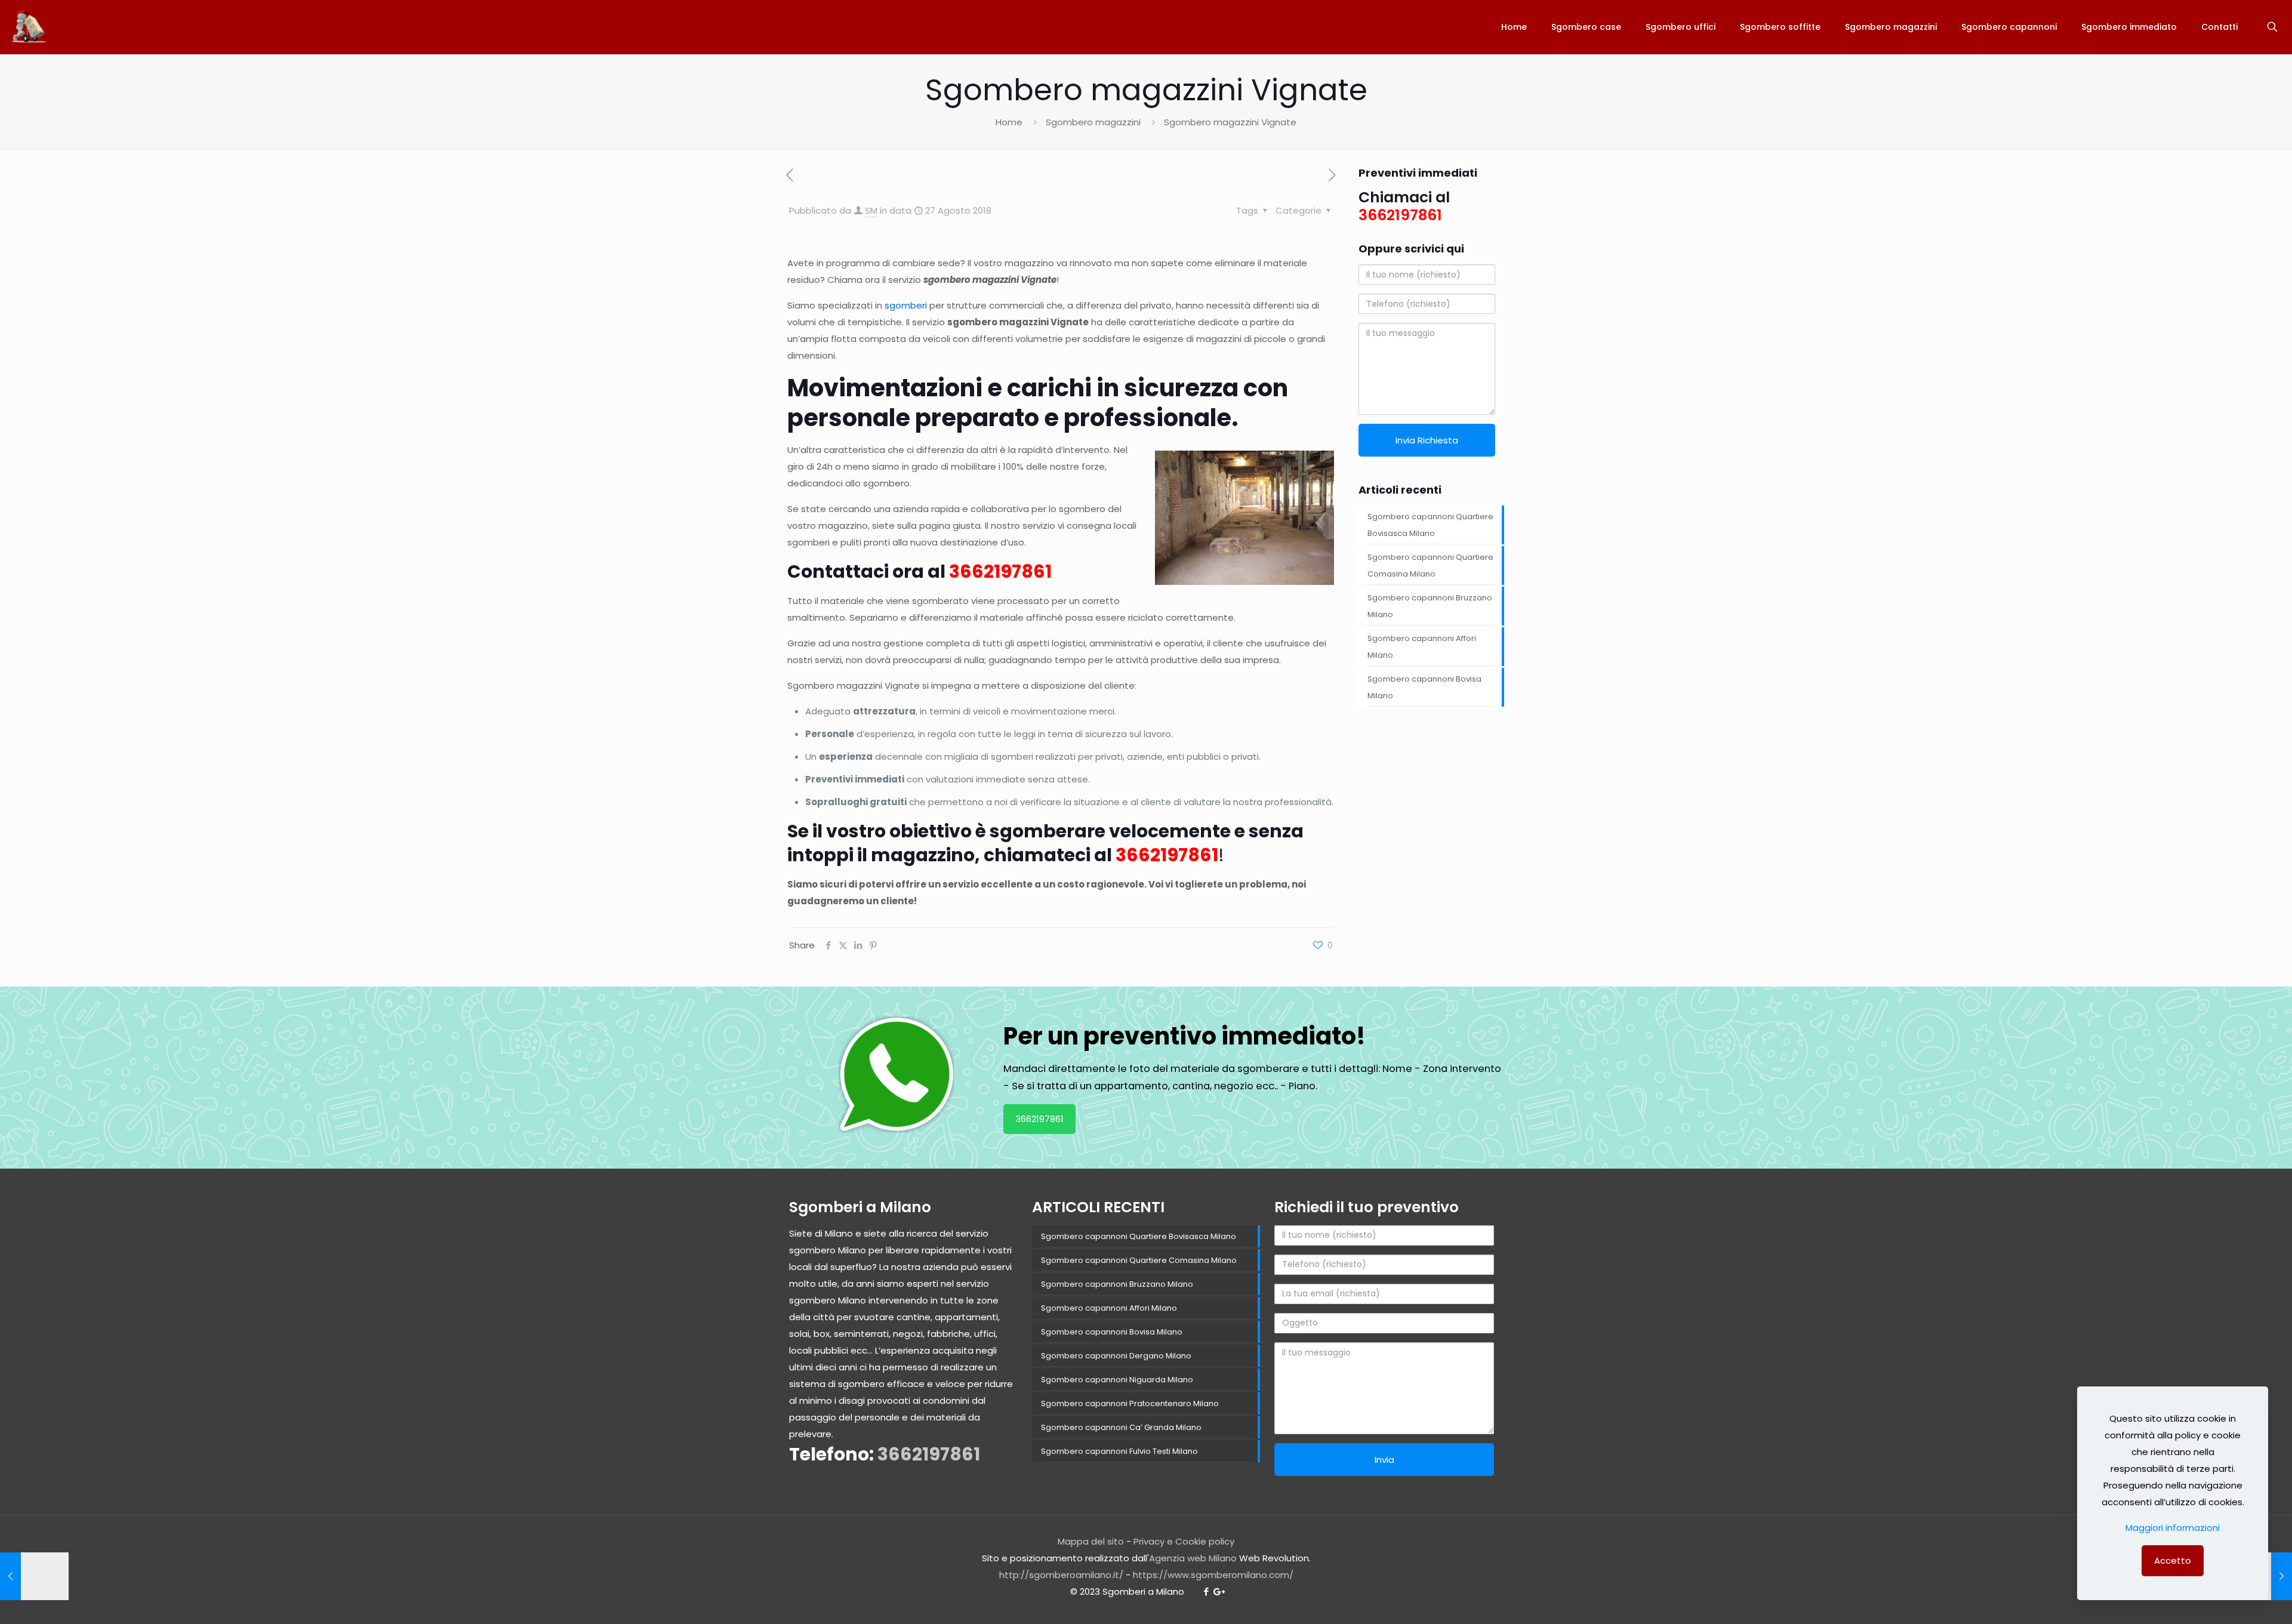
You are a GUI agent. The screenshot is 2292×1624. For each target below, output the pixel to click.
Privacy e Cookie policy (1184, 1541)
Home (1009, 122)
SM (871, 210)
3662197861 (1000, 571)
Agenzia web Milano (1193, 1558)
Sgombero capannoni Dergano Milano (1116, 1356)
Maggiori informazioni (2173, 1528)
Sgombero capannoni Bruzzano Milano (1430, 606)
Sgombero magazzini (1093, 122)
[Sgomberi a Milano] (30, 27)
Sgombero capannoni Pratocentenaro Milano (1130, 1403)
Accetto (2173, 1560)
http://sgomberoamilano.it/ (1061, 1575)
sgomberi (906, 305)
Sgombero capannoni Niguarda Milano (1117, 1380)
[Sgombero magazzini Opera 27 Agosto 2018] (34, 1576)
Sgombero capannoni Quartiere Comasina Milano (1430, 566)
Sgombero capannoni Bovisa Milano (1424, 687)
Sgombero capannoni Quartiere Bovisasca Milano (1430, 525)
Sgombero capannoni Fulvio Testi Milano (1119, 1451)
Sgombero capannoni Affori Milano (1422, 647)
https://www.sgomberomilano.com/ (1213, 1575)
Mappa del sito (1091, 1541)
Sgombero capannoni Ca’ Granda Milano (1121, 1427)
